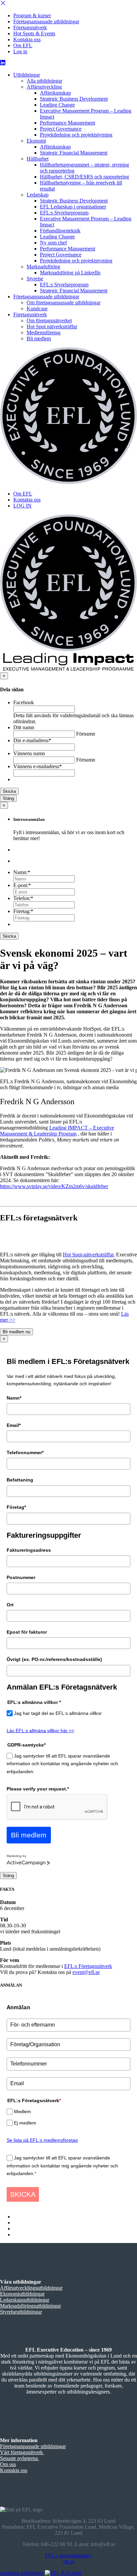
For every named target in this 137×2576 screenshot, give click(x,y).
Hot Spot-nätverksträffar (88, 1255)
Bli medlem (39, 338)
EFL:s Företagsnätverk (88, 1966)
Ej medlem (25, 2123)
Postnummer (21, 1577)
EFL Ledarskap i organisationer (73, 207)
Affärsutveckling (44, 87)
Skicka (9, 791)
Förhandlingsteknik (60, 231)
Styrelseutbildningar (21, 2312)
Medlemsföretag (44, 332)
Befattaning (20, 1480)
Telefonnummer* (25, 1452)
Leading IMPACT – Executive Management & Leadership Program (57, 1131)
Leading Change (57, 105)
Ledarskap (38, 195)
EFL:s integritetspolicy (69, 2556)
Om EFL (23, 45)
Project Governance (61, 129)
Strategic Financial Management (74, 153)
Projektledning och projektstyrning (76, 135)
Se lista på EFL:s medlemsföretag (42, 2140)
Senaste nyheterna (20, 2458)
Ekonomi (36, 141)
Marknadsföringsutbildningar (30, 2306)
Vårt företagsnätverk (22, 2452)
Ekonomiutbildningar (22, 2294)
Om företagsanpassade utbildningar (64, 303)
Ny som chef (53, 243)
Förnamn (86, 734)
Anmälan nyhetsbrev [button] (22, 2573)
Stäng (8, 798)
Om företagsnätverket (49, 321)
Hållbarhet (38, 159)
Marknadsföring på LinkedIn (70, 273)
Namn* (14, 1398)
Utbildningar (27, 75)
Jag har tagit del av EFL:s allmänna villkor (58, 1713)
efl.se (69, 2562)
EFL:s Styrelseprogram (64, 213)
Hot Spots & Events (34, 33)
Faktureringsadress (29, 1550)
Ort (10, 1605)
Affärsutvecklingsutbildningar (31, 2288)
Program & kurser (32, 15)
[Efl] (68, 416)
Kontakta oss (27, 39)
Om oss (8, 2464)
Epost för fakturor (27, 1632)
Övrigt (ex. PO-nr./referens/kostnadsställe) (54, 1659)
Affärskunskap (55, 93)
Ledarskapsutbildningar (25, 2300)
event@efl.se (86, 1972)
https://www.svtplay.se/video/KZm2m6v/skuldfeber (54, 1186)
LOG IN (22, 506)
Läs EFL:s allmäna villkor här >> (40, 1731)
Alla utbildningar (44, 81)
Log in (20, 51)
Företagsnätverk (30, 27)
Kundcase (37, 309)
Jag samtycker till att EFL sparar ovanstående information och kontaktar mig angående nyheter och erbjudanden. (62, 1764)
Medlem (22, 2111)
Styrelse (35, 279)
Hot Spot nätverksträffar (52, 326)
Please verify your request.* (38, 1789)
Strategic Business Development (74, 99)
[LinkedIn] (3, 63)
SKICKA (23, 2194)
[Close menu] (3, 4)
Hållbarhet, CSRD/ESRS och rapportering (84, 177)
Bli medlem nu (16, 1332)
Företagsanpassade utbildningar (46, 21)
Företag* (16, 1507)
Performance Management (68, 123)
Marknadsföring (43, 267)
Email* (14, 1425)
